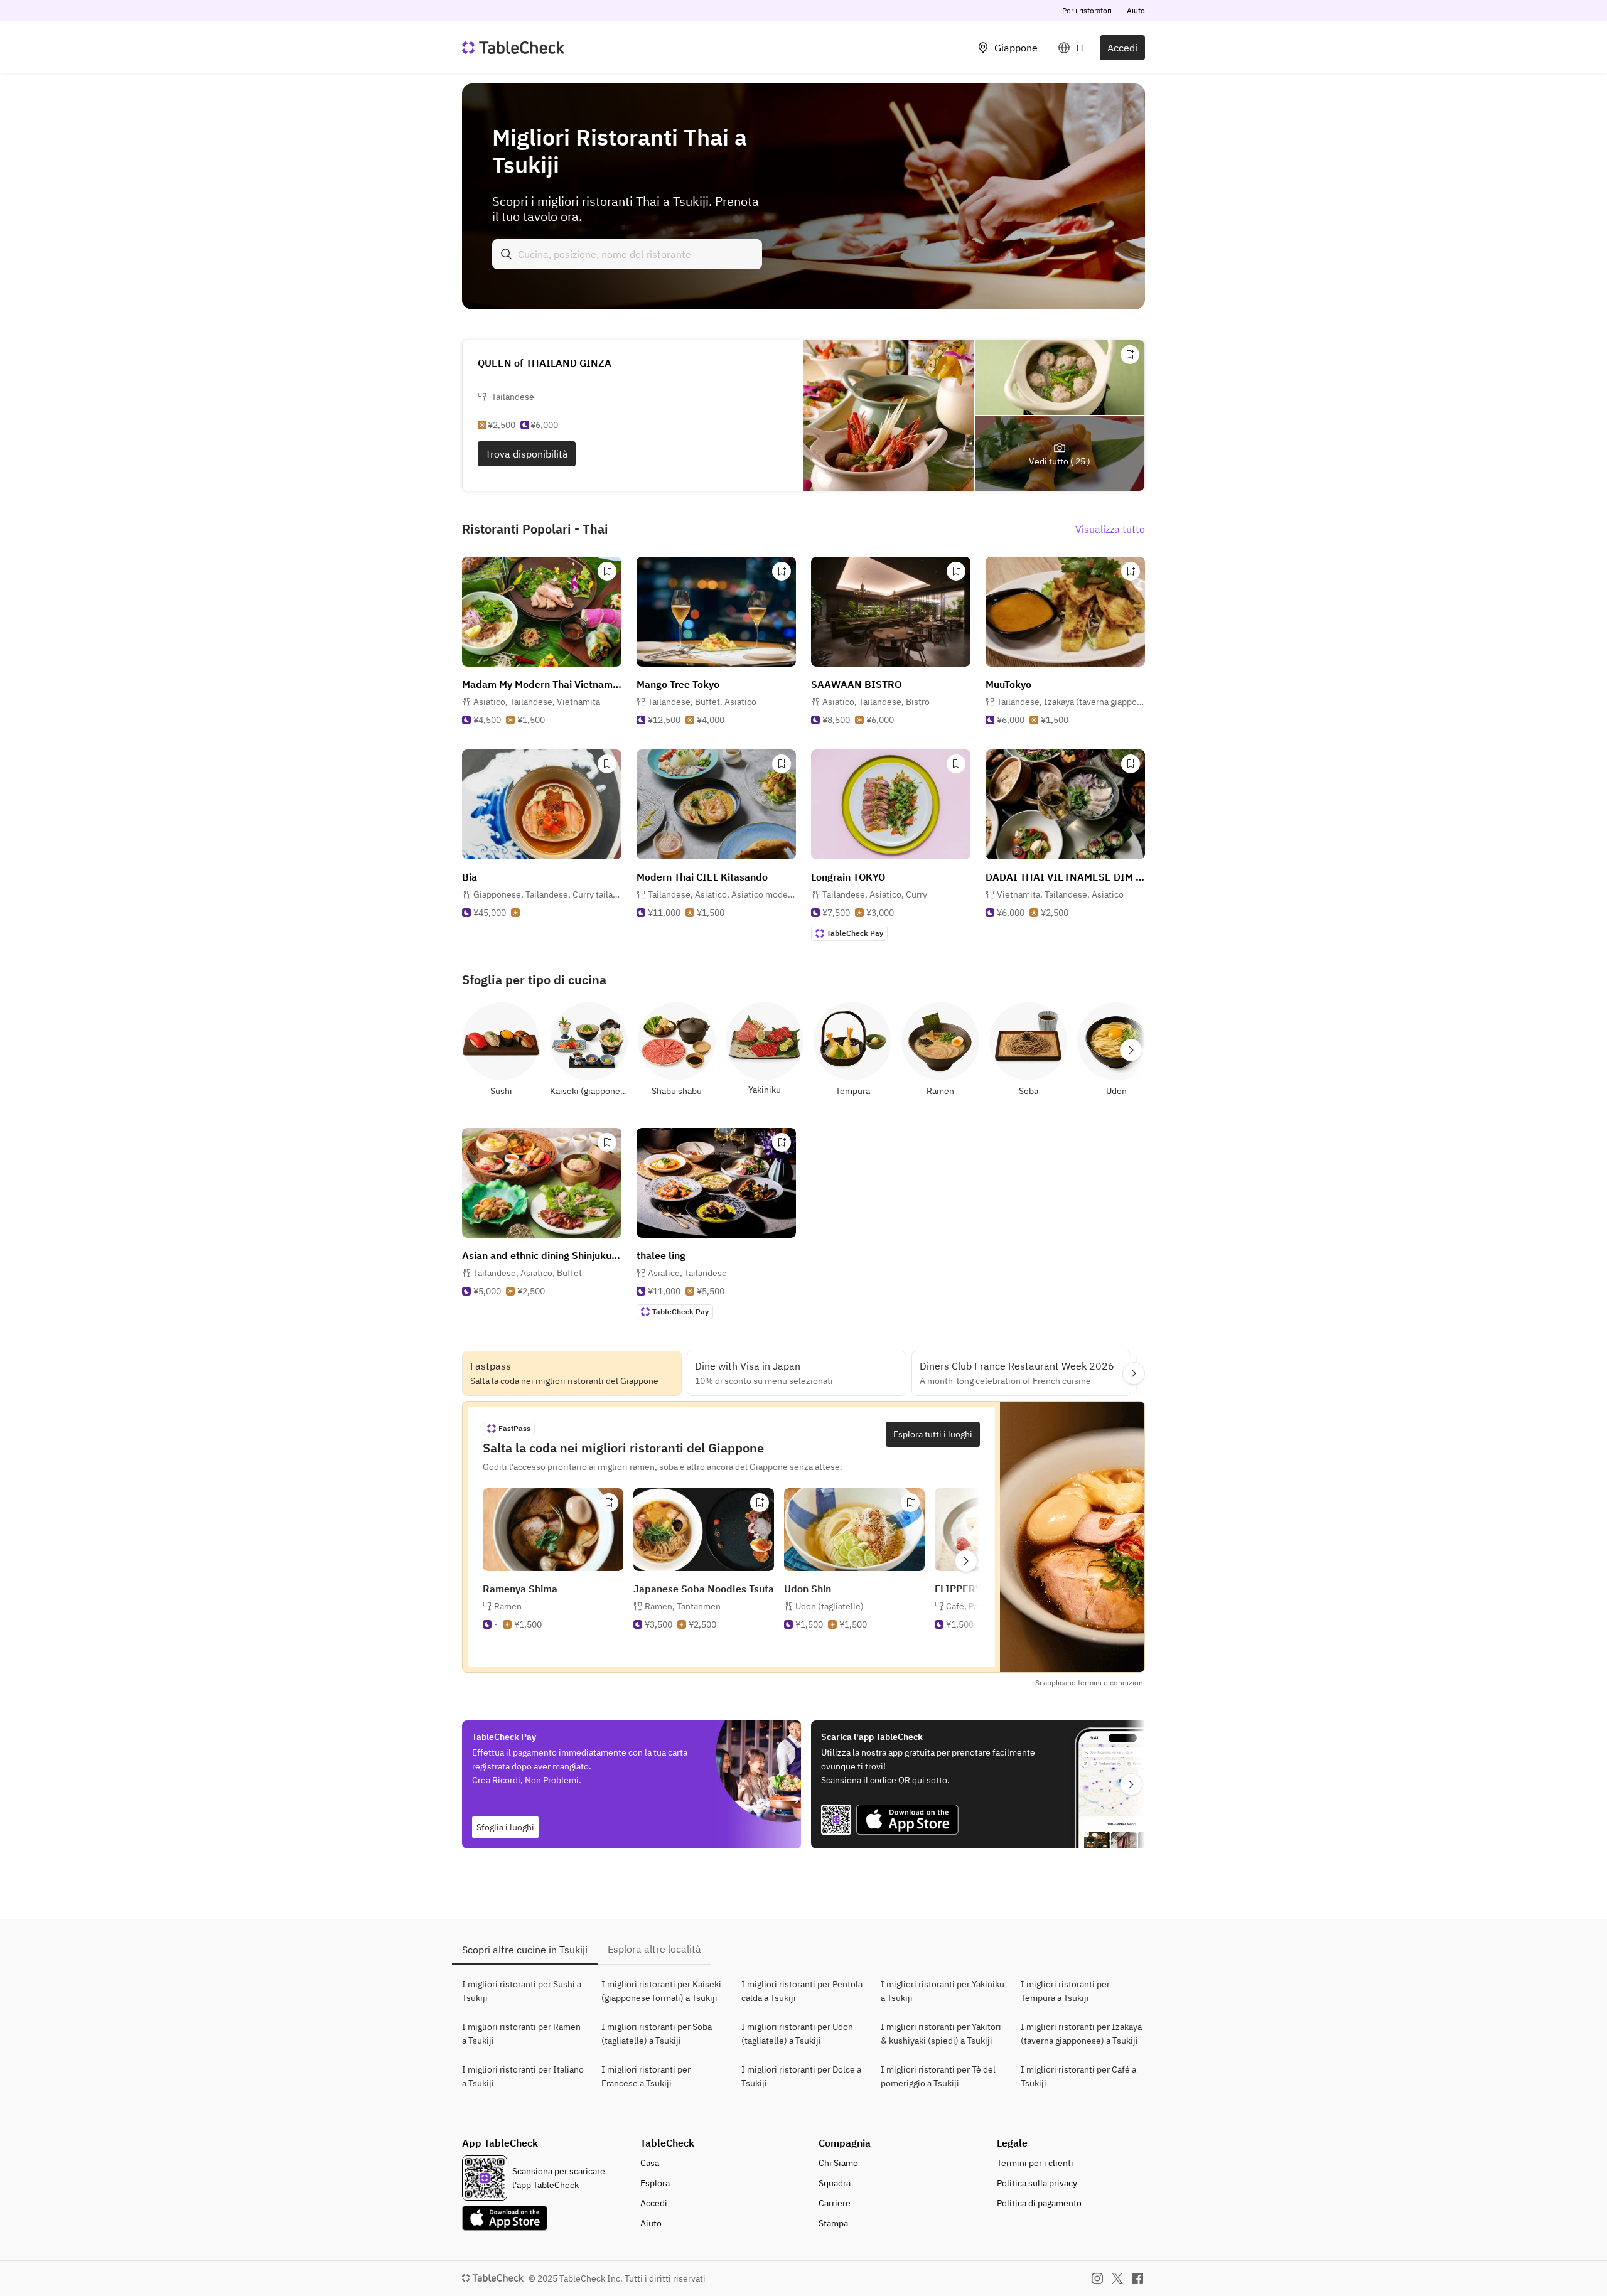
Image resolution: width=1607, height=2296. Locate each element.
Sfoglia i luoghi (505, 1827)
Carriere (835, 2203)
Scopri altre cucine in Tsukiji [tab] (525, 1950)
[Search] (507, 254)
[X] (1117, 2278)
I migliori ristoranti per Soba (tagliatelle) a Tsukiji (657, 2034)
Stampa (833, 2223)
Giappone (1016, 48)
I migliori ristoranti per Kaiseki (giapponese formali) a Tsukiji (661, 1991)
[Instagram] (1097, 2278)
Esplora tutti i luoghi (933, 1434)
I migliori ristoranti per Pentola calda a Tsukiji (802, 1991)
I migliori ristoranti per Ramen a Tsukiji (521, 2034)
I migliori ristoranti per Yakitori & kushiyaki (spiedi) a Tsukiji (941, 2034)
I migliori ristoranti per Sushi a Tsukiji (522, 1991)
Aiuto (1136, 10)
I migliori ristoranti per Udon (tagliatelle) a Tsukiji (797, 2034)
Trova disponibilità (527, 454)
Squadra (835, 2183)
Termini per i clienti (1035, 2163)
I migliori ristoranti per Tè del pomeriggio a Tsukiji (938, 2076)
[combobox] (627, 254)
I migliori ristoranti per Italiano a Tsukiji (523, 2076)
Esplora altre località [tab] (654, 1949)
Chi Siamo (838, 2163)
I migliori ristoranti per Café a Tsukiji (1078, 2076)
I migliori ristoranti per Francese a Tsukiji (646, 2076)
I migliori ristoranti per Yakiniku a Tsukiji (943, 1991)
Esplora (655, 2183)
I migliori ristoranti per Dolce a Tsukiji (801, 2076)
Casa (650, 2163)
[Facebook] (1137, 2278)
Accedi (1122, 48)
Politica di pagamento (1039, 2203)
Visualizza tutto (1110, 529)
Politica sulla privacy (1037, 2183)
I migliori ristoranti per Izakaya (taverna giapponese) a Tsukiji (1081, 2034)
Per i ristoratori (1087, 10)
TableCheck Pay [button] (855, 933)
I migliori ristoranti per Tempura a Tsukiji (1065, 1991)
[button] (537, 702)
